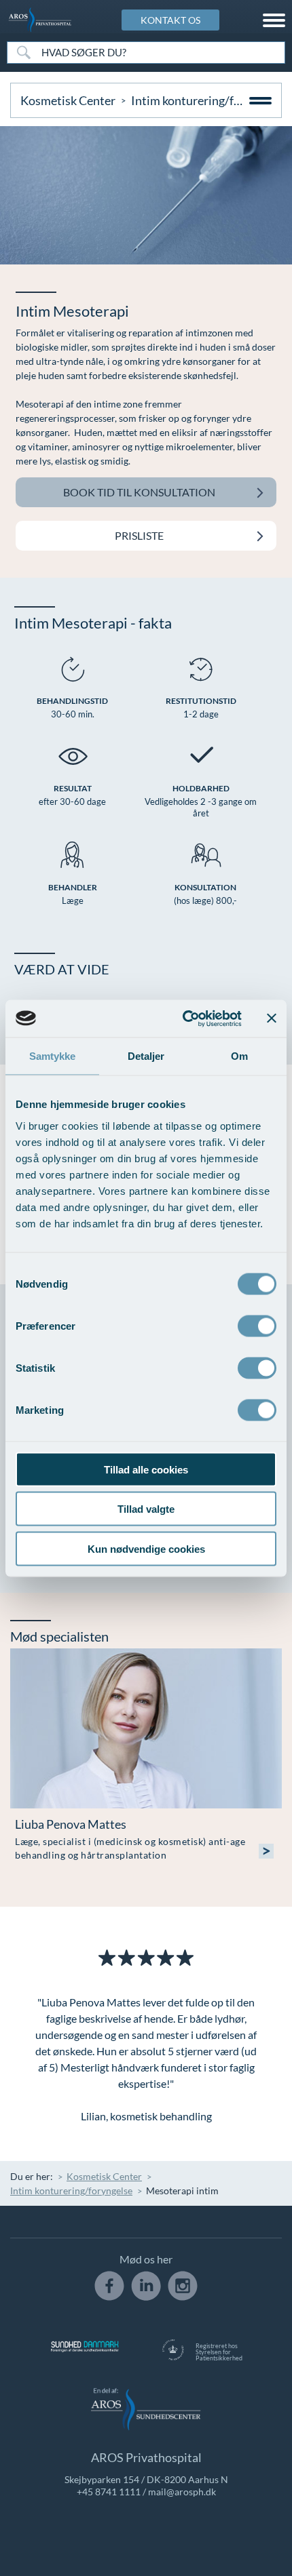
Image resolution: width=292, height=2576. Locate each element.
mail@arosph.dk (182, 2492)
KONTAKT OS (170, 20)
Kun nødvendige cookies (146, 1548)
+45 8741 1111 (109, 2492)
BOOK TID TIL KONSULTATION (139, 492)
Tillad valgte (146, 1509)
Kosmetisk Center (68, 100)
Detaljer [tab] (146, 1056)
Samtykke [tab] (53, 1056)
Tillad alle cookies (146, 1469)
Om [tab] (239, 1056)
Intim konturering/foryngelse (71, 2191)
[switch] (257, 1324)
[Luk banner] (272, 1018)
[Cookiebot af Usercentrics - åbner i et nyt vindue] (184, 1018)
